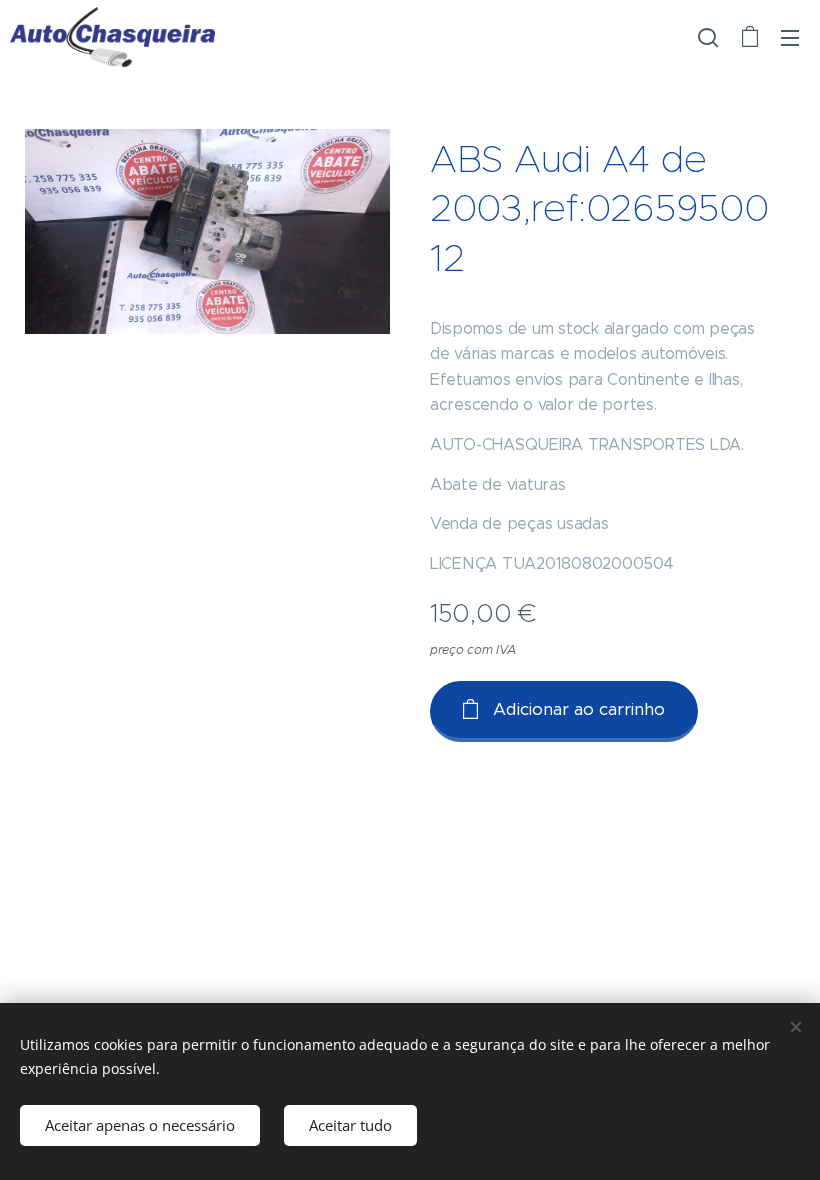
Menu (790, 37)
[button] (708, 37)
